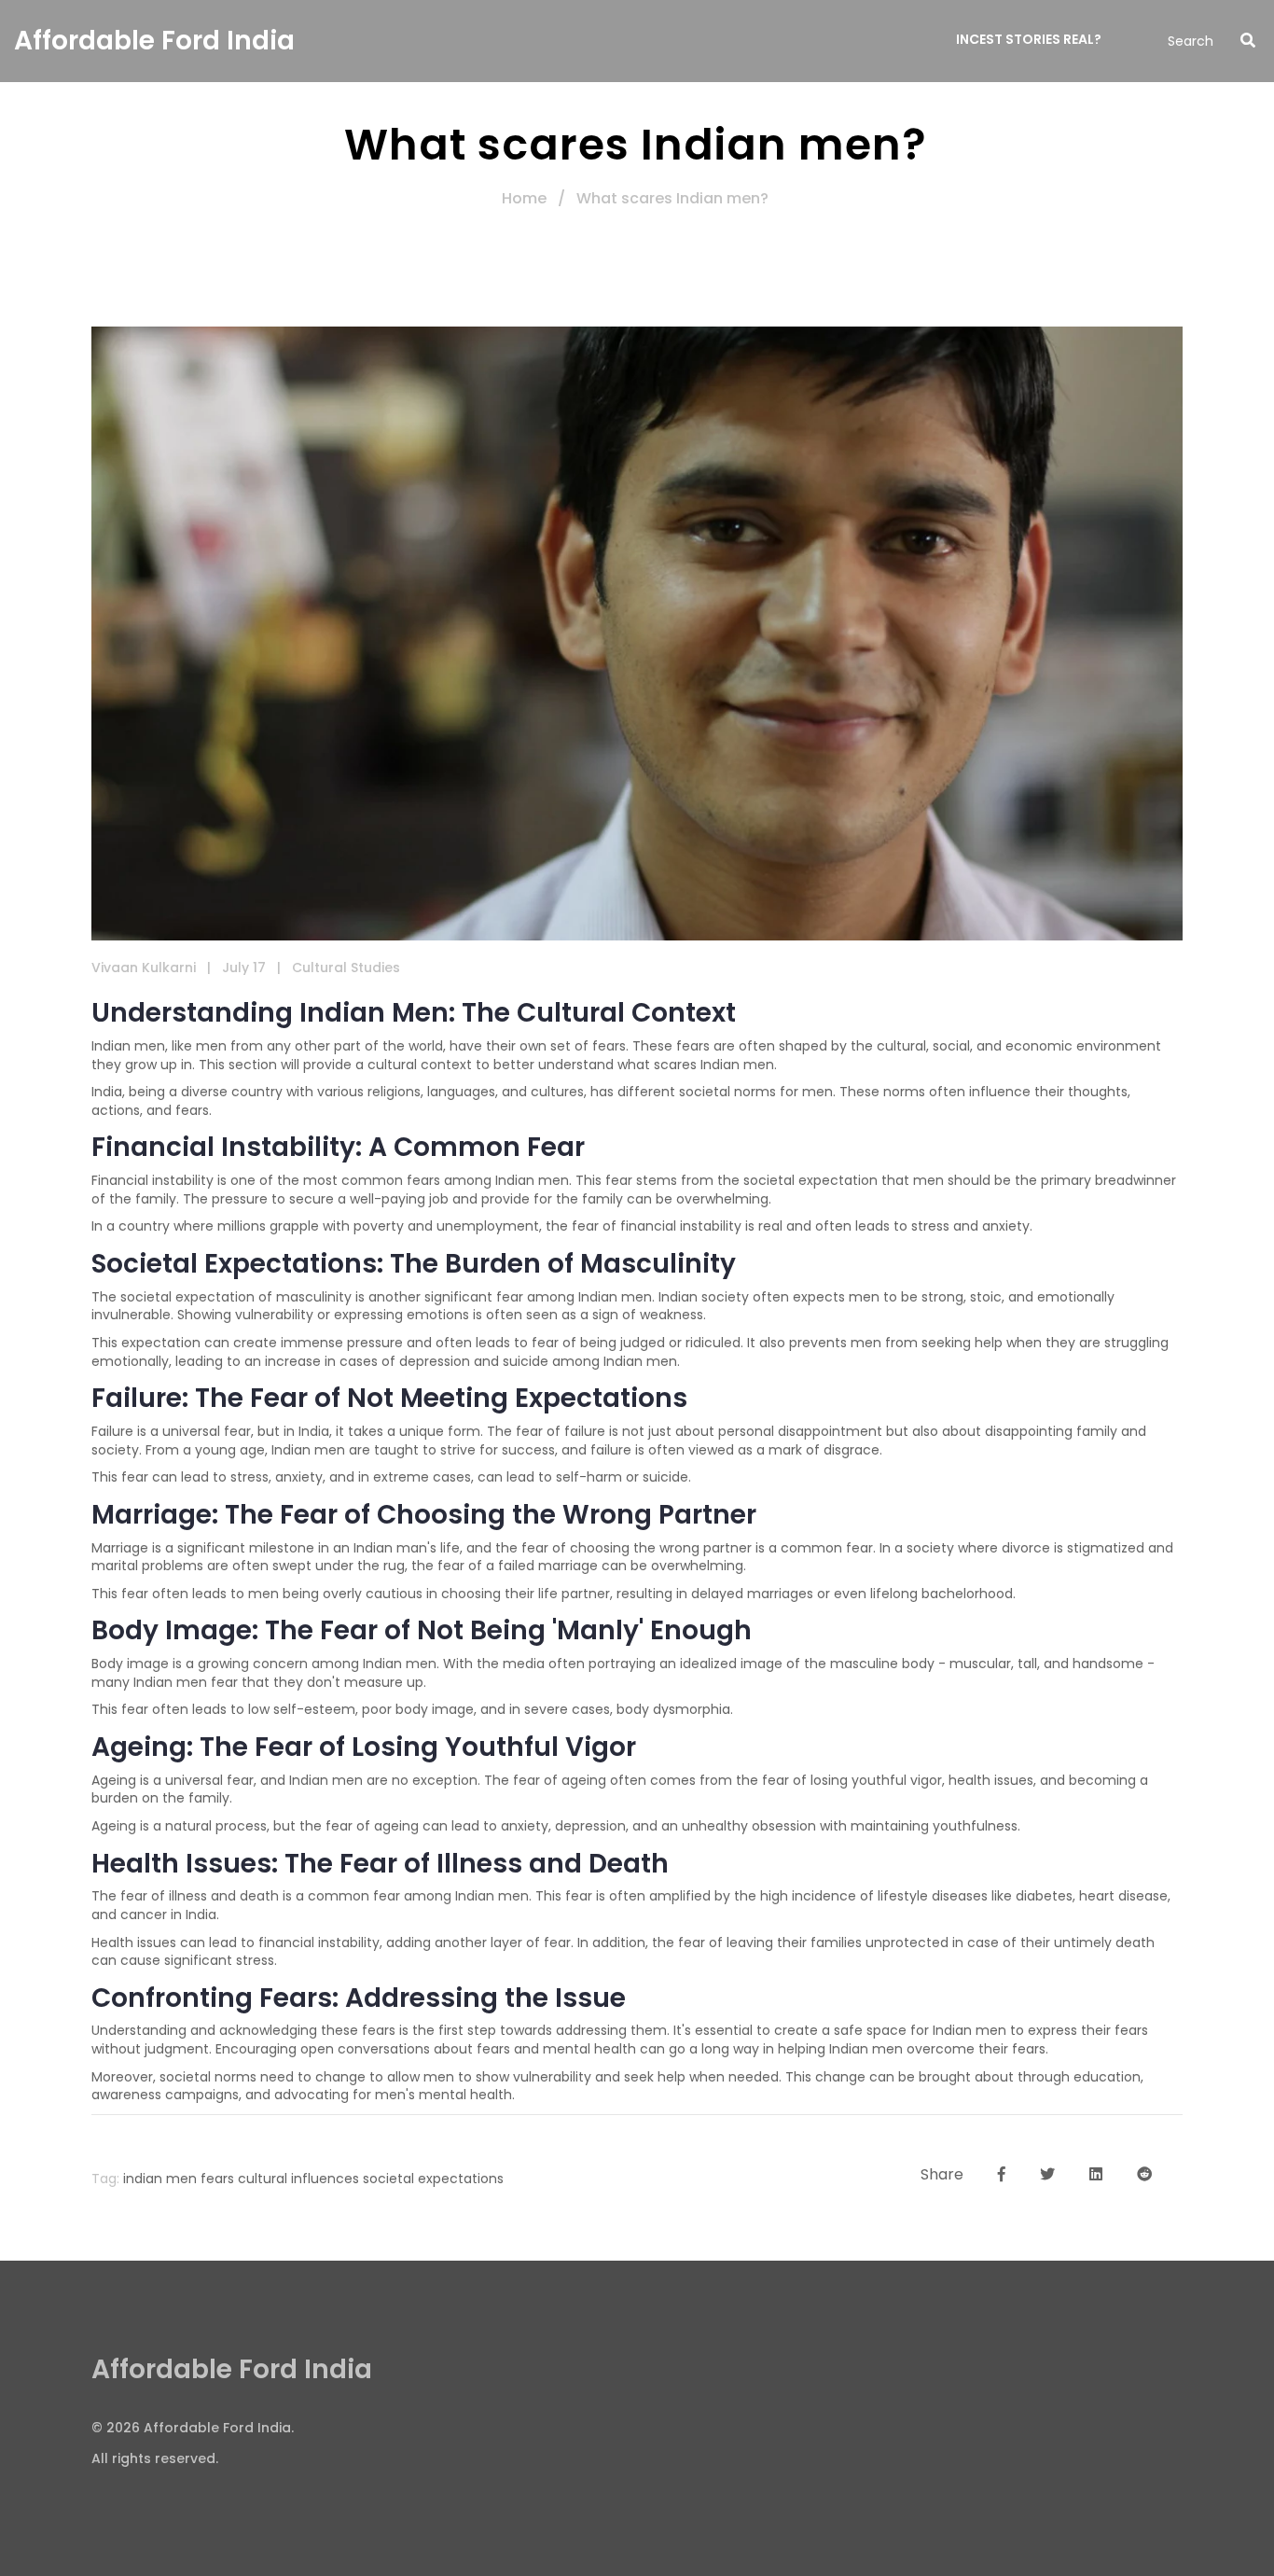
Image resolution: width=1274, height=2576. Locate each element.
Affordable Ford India (154, 41)
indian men (160, 2179)
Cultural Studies (346, 968)
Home (524, 198)
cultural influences (298, 2179)
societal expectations (433, 2179)
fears (217, 2179)
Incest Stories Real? (1029, 39)
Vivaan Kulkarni (144, 968)
